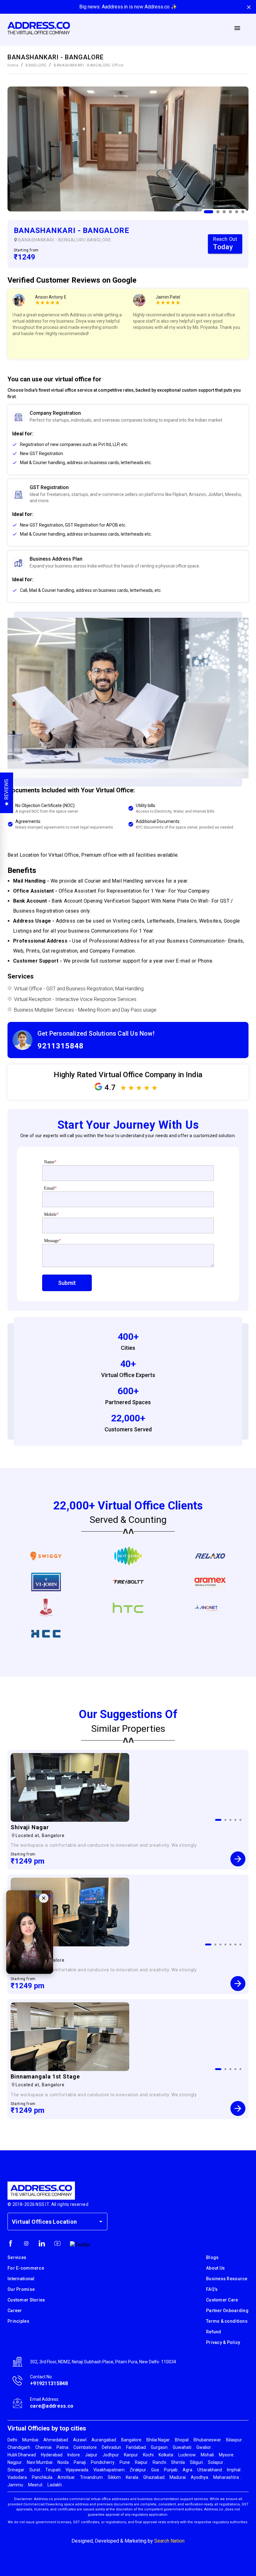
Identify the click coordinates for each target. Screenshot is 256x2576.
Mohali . (208, 2455)
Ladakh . (56, 2485)
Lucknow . (188, 2455)
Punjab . (172, 2470)
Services (17, 2257)
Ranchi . (160, 2462)
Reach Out (225, 243)
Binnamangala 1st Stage (45, 2076)
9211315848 (61, 1046)
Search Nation (169, 2541)
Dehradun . (112, 2447)
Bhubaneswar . (208, 2440)
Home (13, 65)
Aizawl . (81, 2440)
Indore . (75, 2455)
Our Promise (21, 2289)
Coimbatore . (86, 2447)
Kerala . (133, 2477)
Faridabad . (137, 2447)
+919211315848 (49, 2383)
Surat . (36, 2470)
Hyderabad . (53, 2455)
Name (50, 1162)
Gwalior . (205, 2447)
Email (50, 1188)
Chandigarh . (20, 2447)
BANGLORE (36, 65)
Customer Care (222, 2300)
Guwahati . (183, 2447)
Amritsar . (67, 2477)
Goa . (156, 2470)
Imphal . (235, 2470)
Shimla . (179, 2462)
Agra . (188, 2470)
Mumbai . (31, 2440)
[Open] (101, 2222)
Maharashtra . (227, 2477)
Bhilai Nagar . (159, 2440)
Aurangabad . (105, 2440)
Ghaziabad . (155, 2477)
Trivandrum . (92, 2477)
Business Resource (227, 2279)
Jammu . (16, 2485)
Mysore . (227, 2455)
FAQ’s (212, 2289)
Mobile (51, 1214)
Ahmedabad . (57, 2440)
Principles (18, 2321)
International (21, 2279)
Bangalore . (132, 2440)
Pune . (126, 2462)
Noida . (64, 2462)
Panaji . (81, 2462)
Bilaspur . (235, 2440)
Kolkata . (167, 2455)
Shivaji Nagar (30, 1827)
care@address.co (52, 2406)
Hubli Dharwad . (23, 2455)
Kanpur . (132, 2455)
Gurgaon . (160, 2447)
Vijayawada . (78, 2470)
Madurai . (179, 2477)
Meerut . (36, 2485)
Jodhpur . (112, 2455)
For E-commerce (26, 2268)
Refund (214, 2332)
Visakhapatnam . (110, 2470)
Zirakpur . (139, 2470)
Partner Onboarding (227, 2311)
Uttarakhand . (211, 2470)
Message (52, 1241)
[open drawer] (237, 28)
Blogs (212, 2257)
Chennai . (44, 2447)
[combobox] (53, 2222)
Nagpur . (16, 2462)
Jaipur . (92, 2455)
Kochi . (149, 2455)
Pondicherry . (104, 2462)
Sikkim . (115, 2477)
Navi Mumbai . (41, 2462)
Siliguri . (197, 2462)
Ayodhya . (200, 2477)
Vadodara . (18, 2477)
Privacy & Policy (223, 2342)
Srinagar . (17, 2470)
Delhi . (13, 2440)
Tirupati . (54, 2470)
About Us (215, 2268)
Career (15, 2311)
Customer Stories (26, 2300)
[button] (128, 445)
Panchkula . (43, 2477)
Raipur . (142, 2462)
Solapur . (217, 2462)
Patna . (63, 2447)
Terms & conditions (227, 2321)
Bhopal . (183, 2440)
